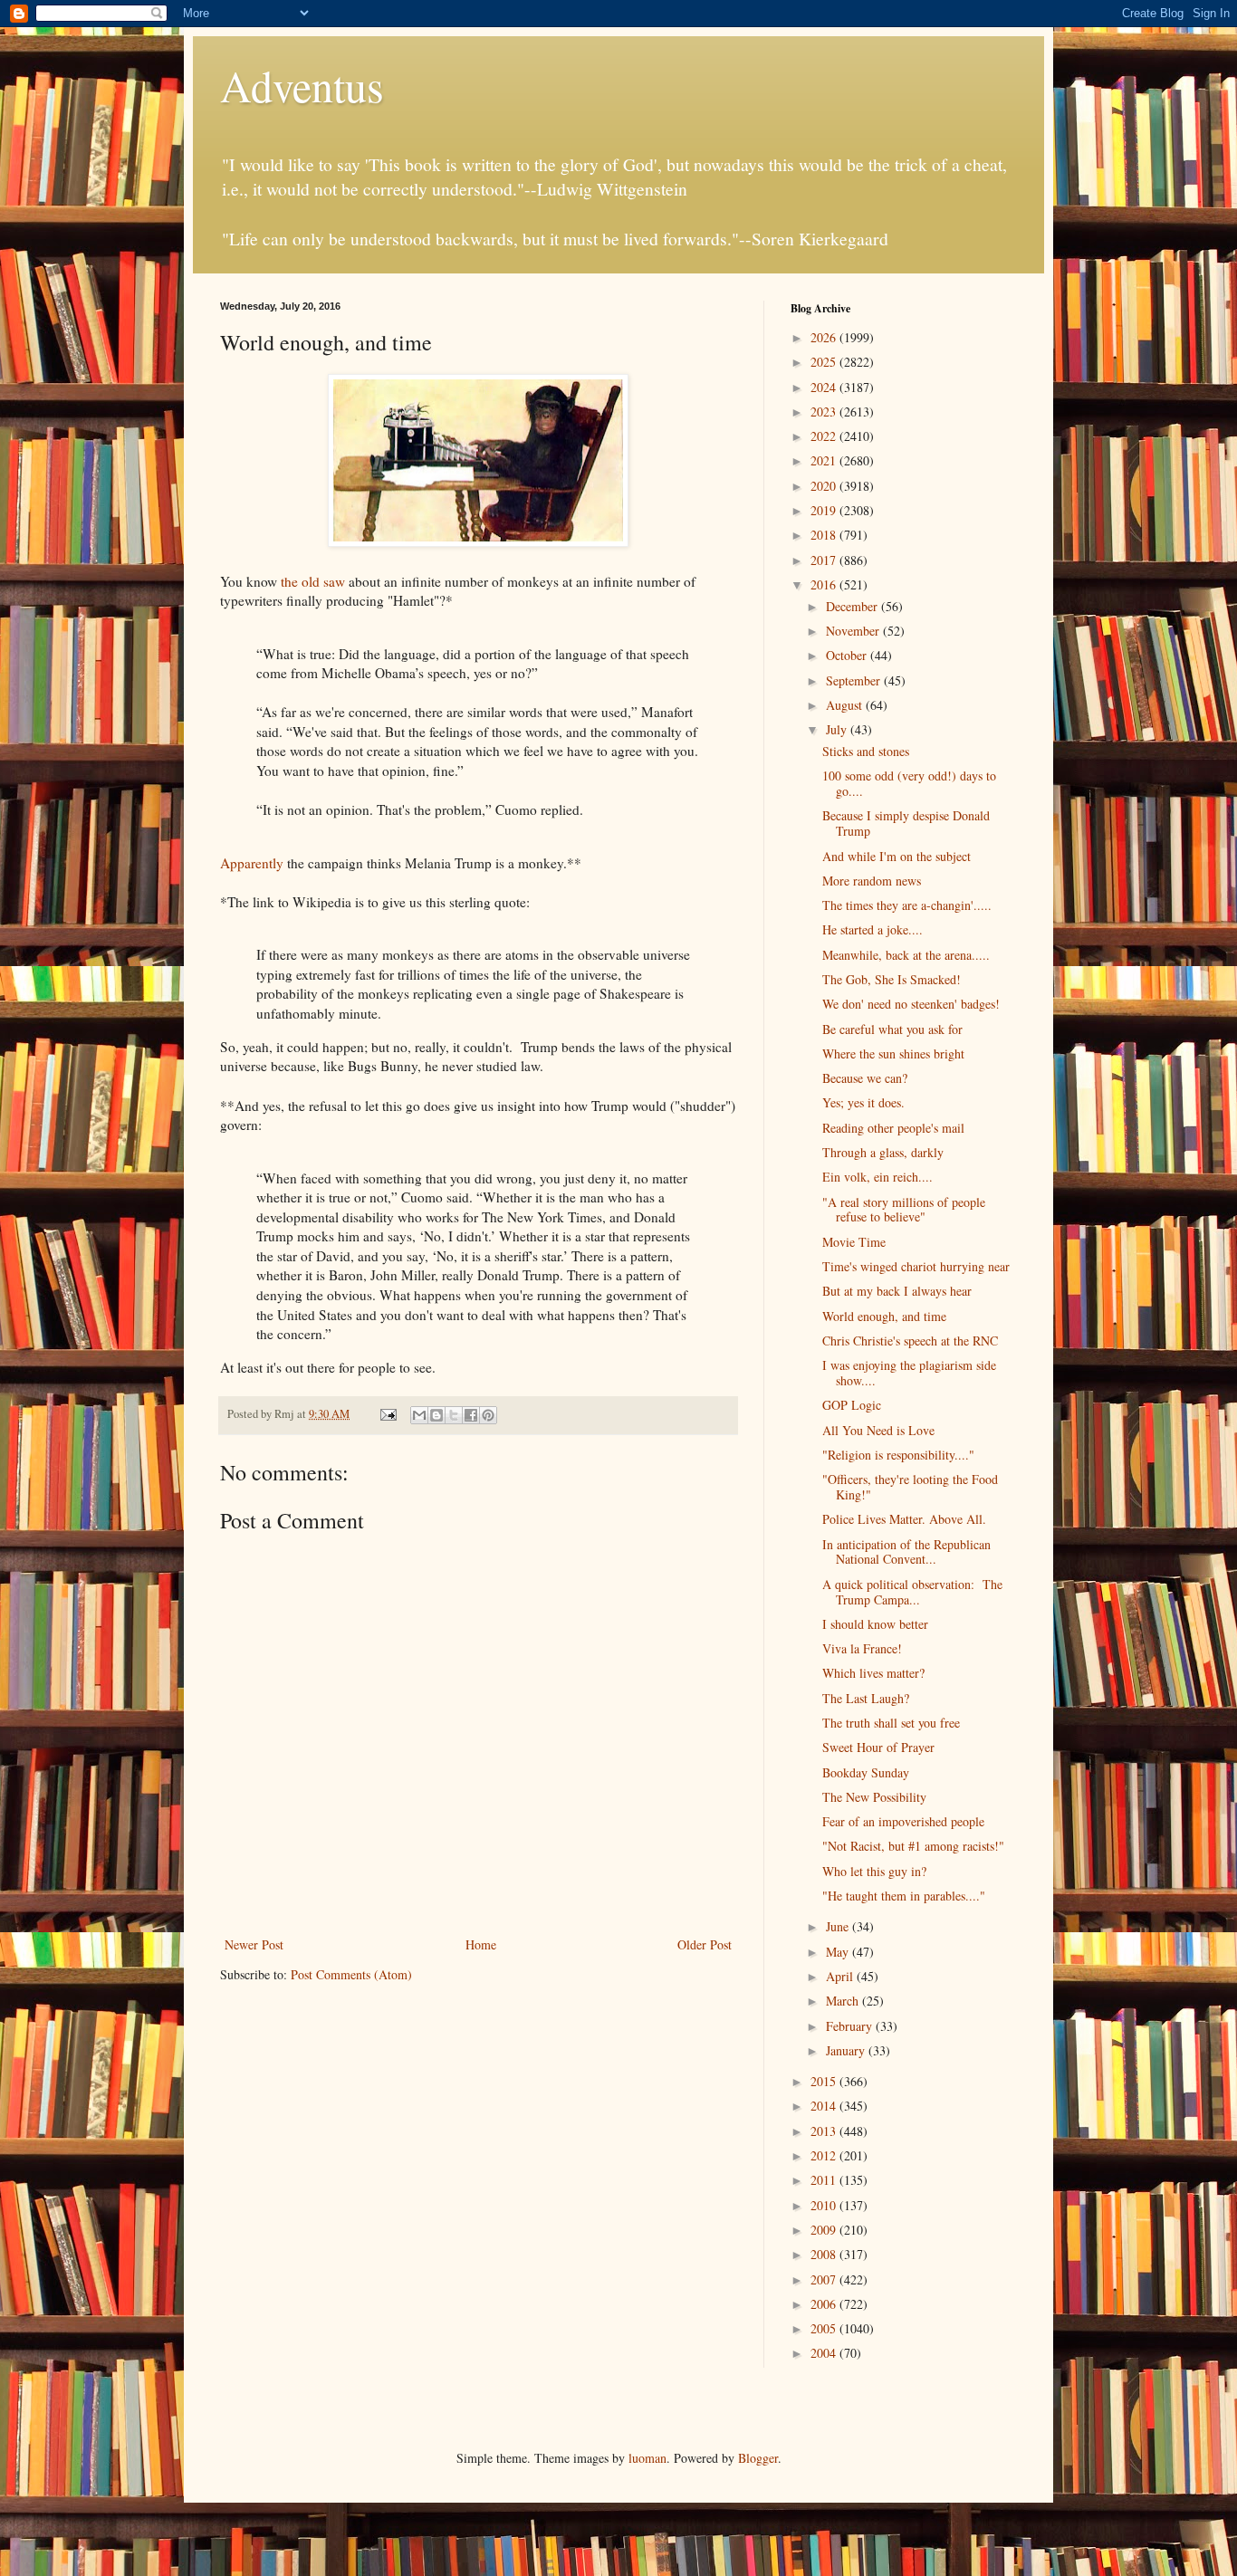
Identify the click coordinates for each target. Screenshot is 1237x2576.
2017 (825, 560)
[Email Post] (387, 1414)
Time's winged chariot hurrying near (916, 1266)
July (838, 729)
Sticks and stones (866, 751)
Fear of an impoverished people (903, 1821)
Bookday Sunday (866, 1772)
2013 (825, 2131)
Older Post (705, 1944)
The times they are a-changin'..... (907, 905)
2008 (825, 2254)
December (853, 606)
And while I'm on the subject (897, 856)
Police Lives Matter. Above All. (904, 1519)
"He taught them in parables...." (904, 1896)
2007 (825, 2279)
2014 (825, 2106)
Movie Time (854, 1242)
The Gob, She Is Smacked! (892, 979)
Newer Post (254, 1944)
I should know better (875, 1624)
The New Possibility (874, 1797)
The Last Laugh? (866, 1698)
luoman (647, 2458)
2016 (825, 584)
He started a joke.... (873, 929)
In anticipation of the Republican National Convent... (906, 1552)
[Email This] (419, 1415)
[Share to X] (454, 1415)
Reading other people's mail (893, 1128)
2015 (825, 2081)
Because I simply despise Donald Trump (906, 823)
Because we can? (865, 1078)
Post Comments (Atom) (351, 1974)
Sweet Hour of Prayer (878, 1747)
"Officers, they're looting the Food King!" (910, 1487)
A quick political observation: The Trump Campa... (912, 1592)
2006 (825, 2304)
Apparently (252, 863)
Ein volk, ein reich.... (877, 1177)
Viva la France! (862, 1648)
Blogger (758, 2458)
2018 (825, 535)
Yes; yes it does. (863, 1102)
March (844, 2001)
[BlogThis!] (436, 1415)
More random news (872, 881)
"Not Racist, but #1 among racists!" (913, 1846)
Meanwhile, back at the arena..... (906, 955)
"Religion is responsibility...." (898, 1455)
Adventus (302, 85)
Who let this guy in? (874, 1871)
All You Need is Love (878, 1430)
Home (481, 1944)
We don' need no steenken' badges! (911, 1004)
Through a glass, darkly (883, 1152)
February (851, 2026)
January (847, 2050)
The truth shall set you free (891, 1723)
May (839, 1952)
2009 (825, 2230)
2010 (825, 2205)
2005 (825, 2328)
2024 (825, 387)
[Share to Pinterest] (488, 1415)
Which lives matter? (873, 1673)
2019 (825, 510)
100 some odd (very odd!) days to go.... (909, 783)
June (839, 1926)
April (841, 1976)
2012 (825, 2155)
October (848, 655)
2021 (825, 460)
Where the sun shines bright (893, 1053)
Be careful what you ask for (892, 1029)
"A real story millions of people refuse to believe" (904, 1210)
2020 (825, 486)
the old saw (313, 581)
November (854, 631)
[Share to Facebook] (471, 1415)
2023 (825, 412)
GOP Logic (852, 1405)
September (855, 680)
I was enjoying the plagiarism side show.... (909, 1373)
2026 (825, 337)
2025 (825, 362)
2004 (825, 2353)
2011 (825, 2180)
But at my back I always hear (897, 1291)
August (846, 705)
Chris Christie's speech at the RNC (910, 1341)
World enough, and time (884, 1316)
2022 (825, 436)
